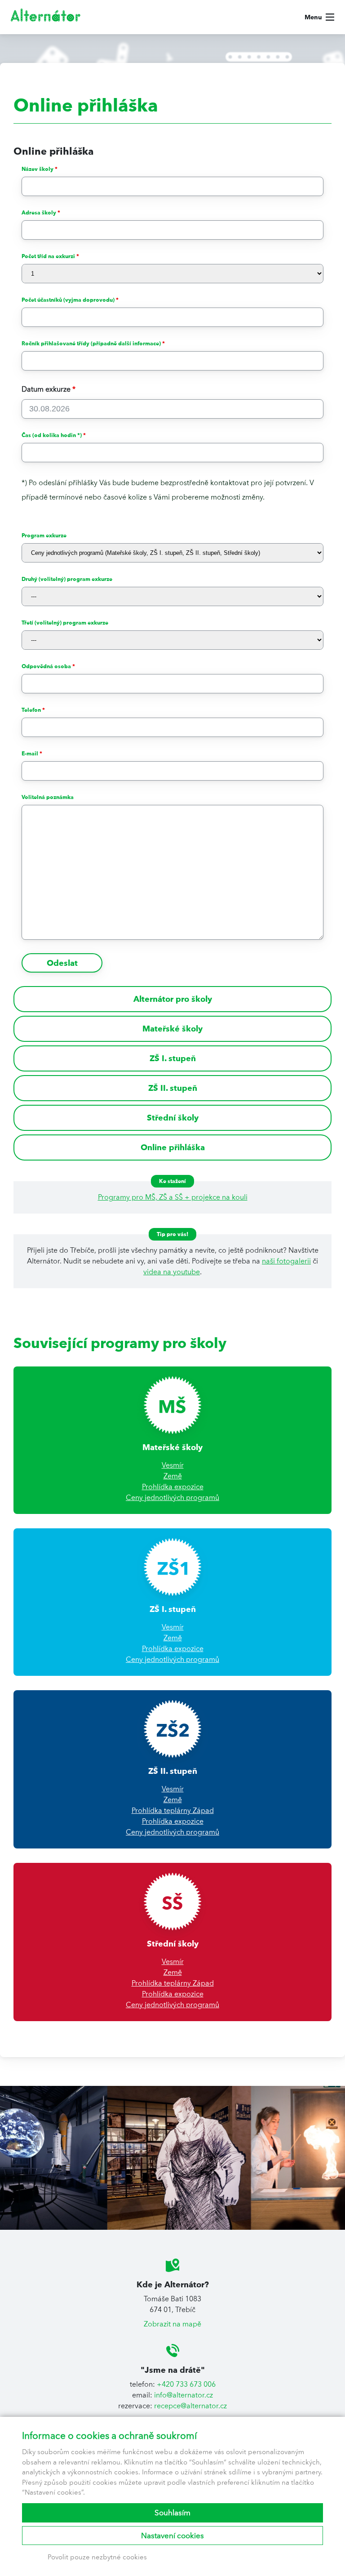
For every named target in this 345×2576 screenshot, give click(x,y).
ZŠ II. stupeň (173, 1088)
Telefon (33, 710)
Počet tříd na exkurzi (50, 256)
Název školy (40, 169)
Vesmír (173, 1465)
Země (173, 1476)
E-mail (32, 753)
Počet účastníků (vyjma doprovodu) (70, 300)
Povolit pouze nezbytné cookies (97, 2557)
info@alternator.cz (184, 2395)
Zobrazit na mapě (172, 2324)
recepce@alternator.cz (190, 2406)
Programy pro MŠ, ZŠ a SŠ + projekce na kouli (173, 1197)
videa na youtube (172, 1272)
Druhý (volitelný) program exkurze (67, 579)
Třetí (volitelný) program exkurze (65, 623)
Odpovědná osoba (48, 666)
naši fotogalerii (286, 1261)
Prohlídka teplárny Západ (173, 1810)
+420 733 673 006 (186, 2384)
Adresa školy (41, 212)
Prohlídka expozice (173, 1487)
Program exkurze (44, 535)
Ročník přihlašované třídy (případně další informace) (93, 343)
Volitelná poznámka (48, 797)
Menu (313, 17)
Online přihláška (173, 1147)
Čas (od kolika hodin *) (54, 435)
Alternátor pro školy (173, 999)
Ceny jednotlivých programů (172, 1498)
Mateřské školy (172, 1029)
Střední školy (173, 1118)
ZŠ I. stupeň (173, 1058)
